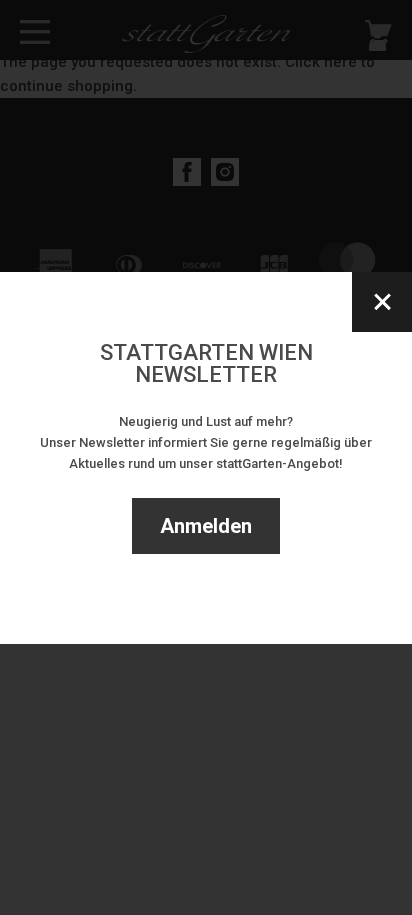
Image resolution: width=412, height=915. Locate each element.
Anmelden (206, 526)
